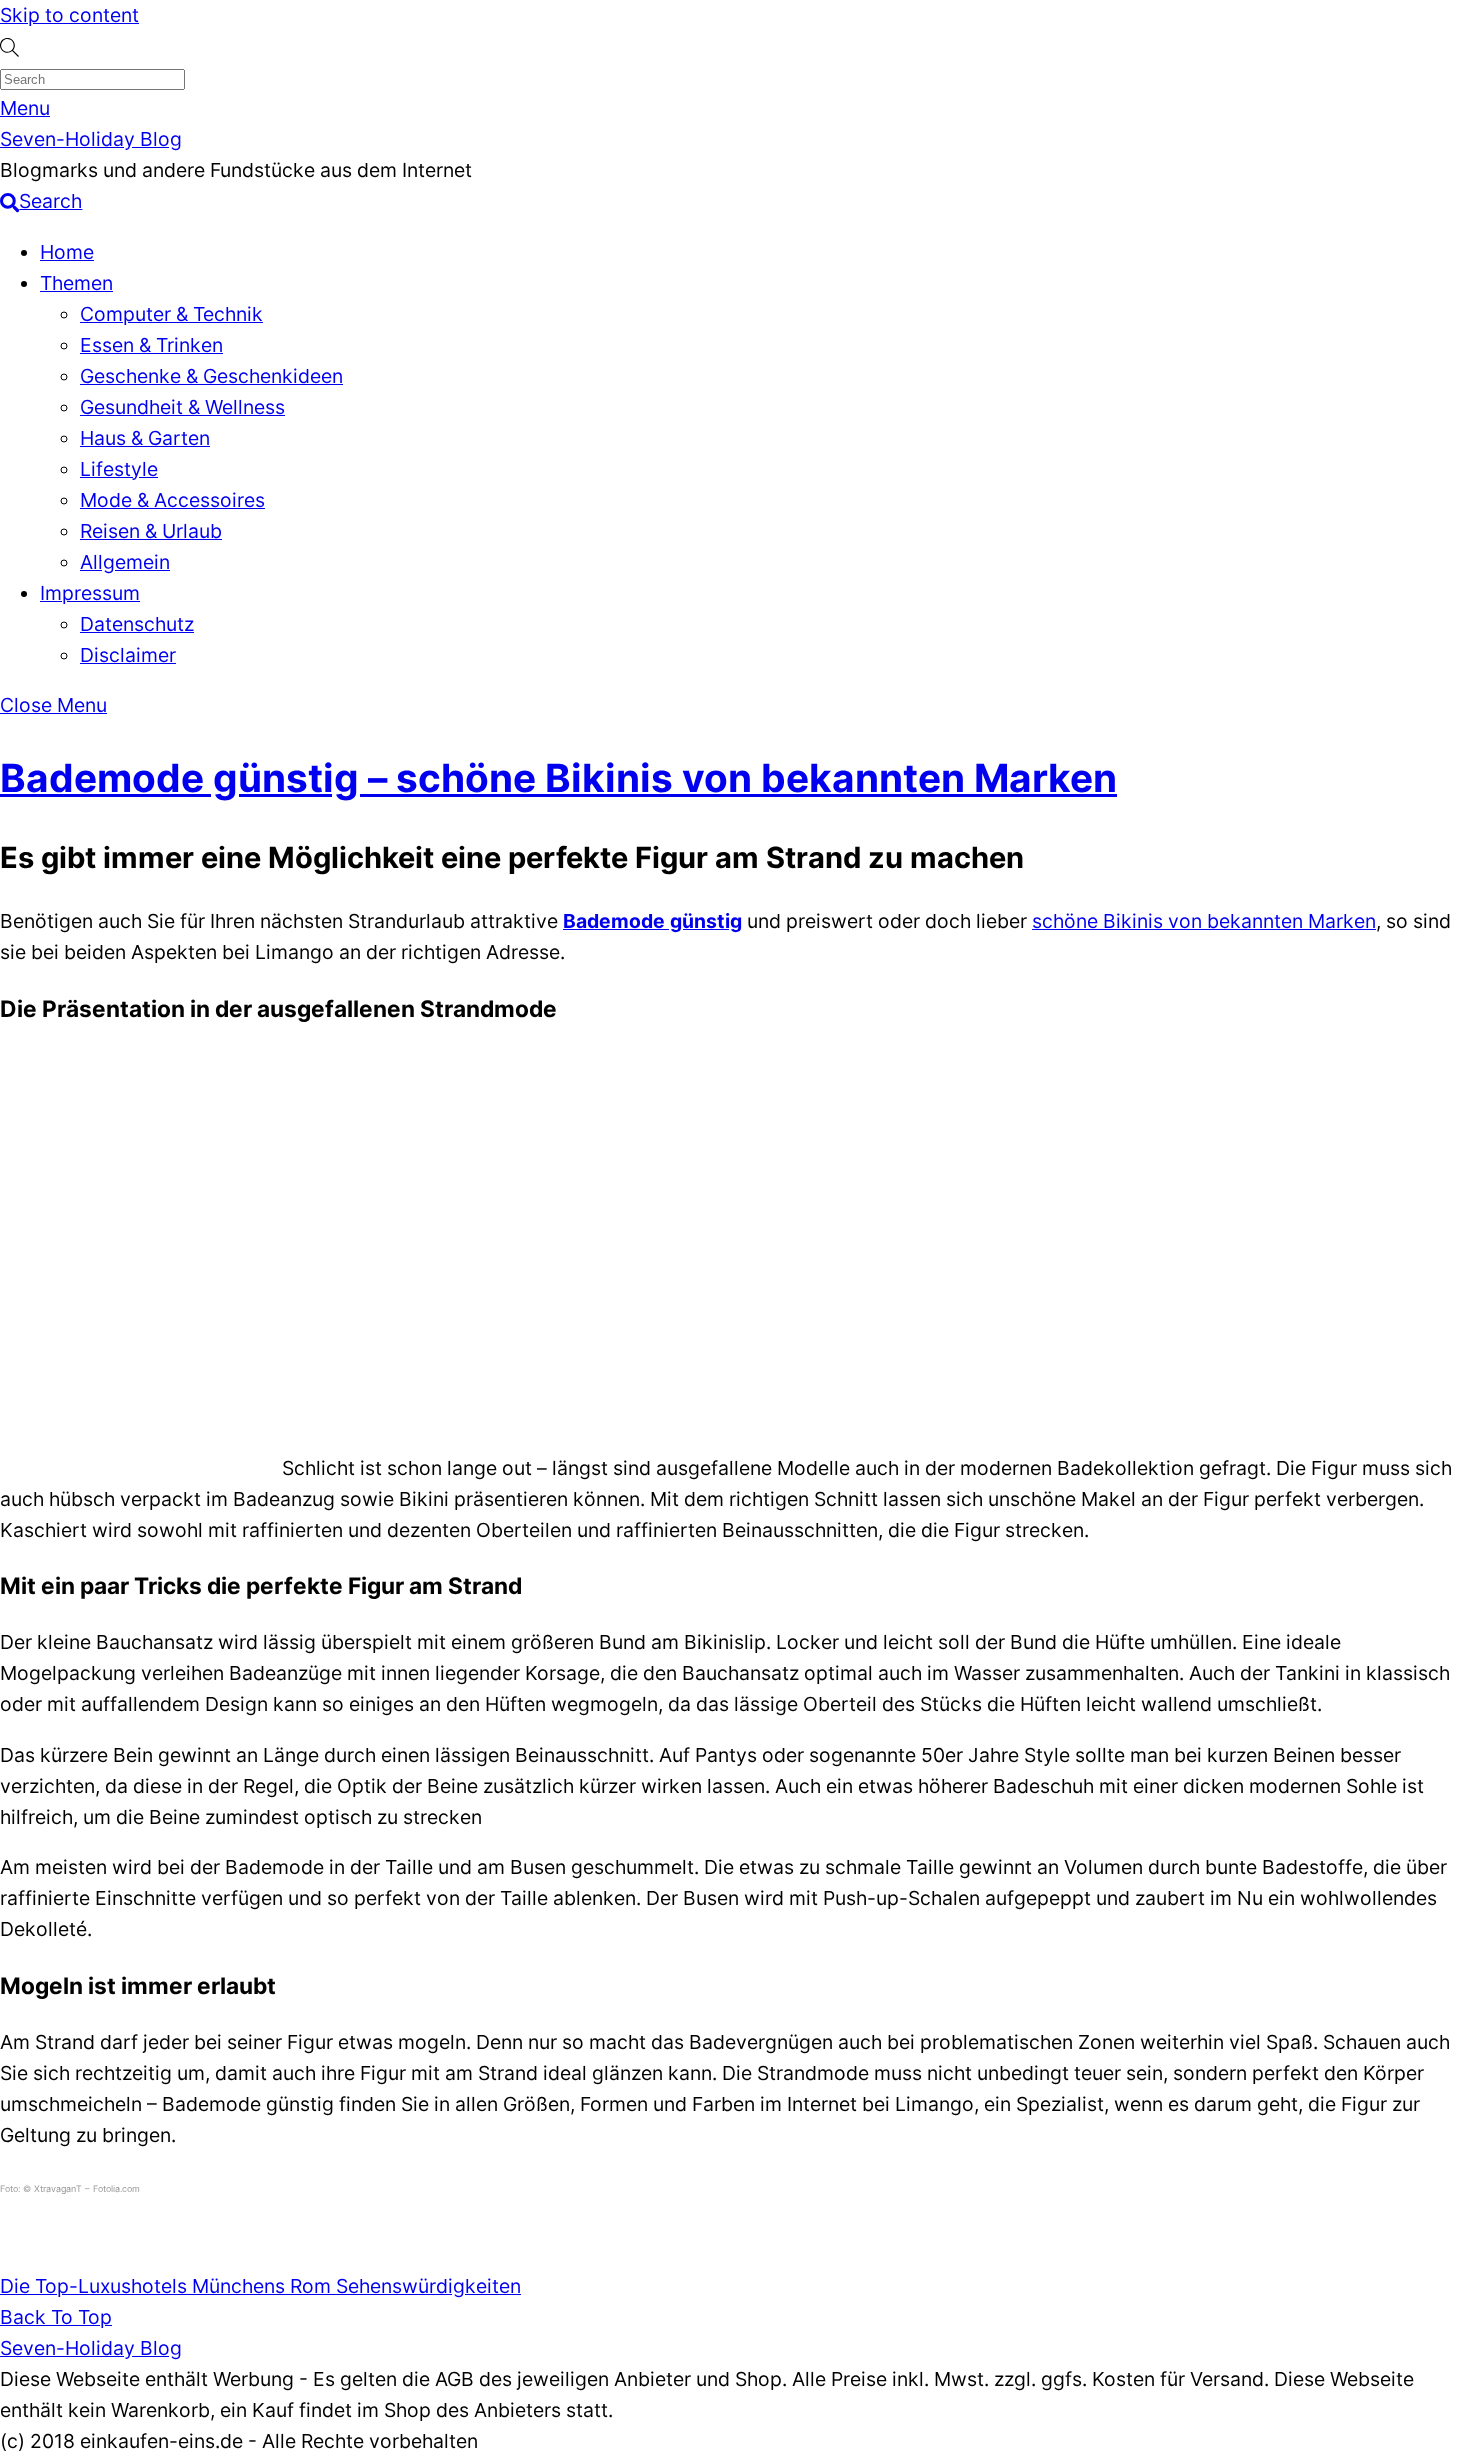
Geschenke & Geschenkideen (211, 376)
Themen (76, 283)
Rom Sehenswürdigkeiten (403, 2286)
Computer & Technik (171, 314)
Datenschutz (137, 624)
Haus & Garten (145, 438)
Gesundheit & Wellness (182, 407)
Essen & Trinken (151, 345)
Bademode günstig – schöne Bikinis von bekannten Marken (558, 777)
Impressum (90, 593)
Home (67, 252)
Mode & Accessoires (172, 500)
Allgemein (125, 562)
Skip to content (69, 15)
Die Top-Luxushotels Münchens (142, 2286)
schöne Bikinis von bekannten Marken (1204, 921)
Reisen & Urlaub (151, 531)
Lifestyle (119, 469)
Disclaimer (128, 655)
